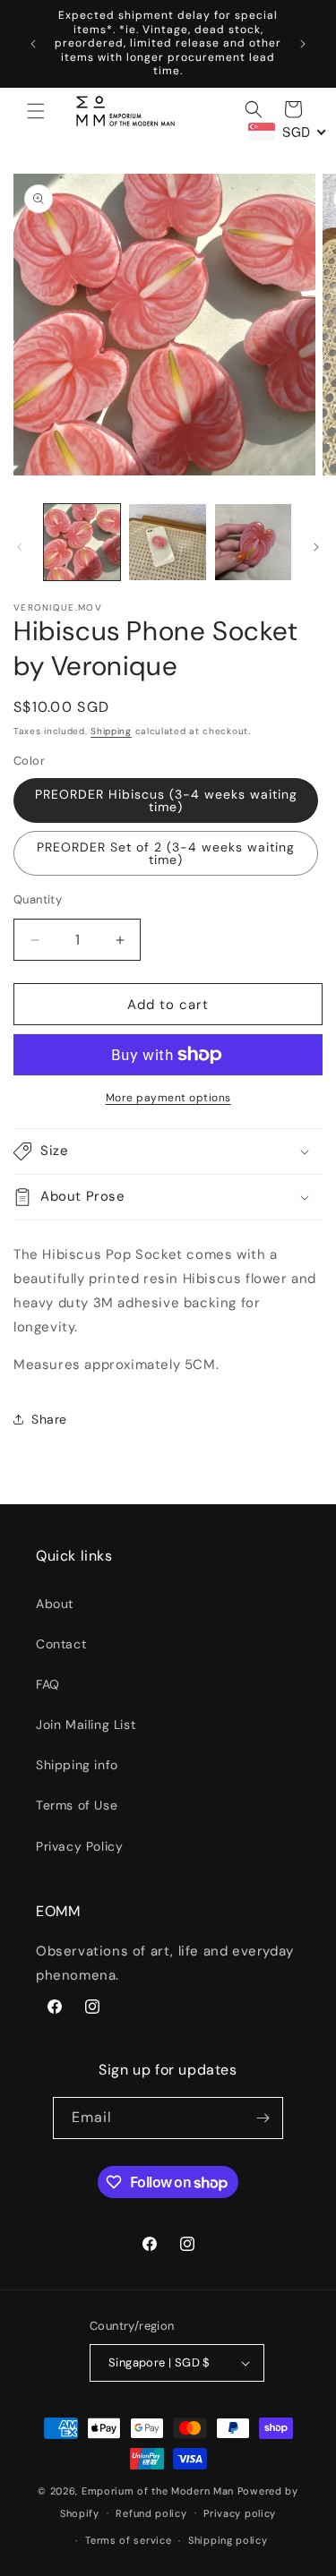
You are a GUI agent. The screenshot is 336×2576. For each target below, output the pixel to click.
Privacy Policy (79, 1846)
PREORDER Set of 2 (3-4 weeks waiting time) (166, 853)
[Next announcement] (303, 44)
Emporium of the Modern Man (158, 2491)
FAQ (48, 1684)
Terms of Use (77, 1805)
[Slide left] (20, 547)
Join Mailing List (86, 1724)
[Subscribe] (263, 2118)
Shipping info (77, 1765)
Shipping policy (228, 2540)
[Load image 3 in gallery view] (253, 542)
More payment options (168, 1098)
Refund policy (151, 2513)
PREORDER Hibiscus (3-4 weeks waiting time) (166, 800)
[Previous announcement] (33, 44)
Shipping (111, 731)
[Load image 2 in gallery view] (167, 542)
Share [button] (49, 1419)
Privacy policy (240, 2513)
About (55, 1604)
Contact (61, 1644)
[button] (36, 111)
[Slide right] (316, 547)
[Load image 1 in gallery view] (82, 542)
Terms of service (128, 2540)
